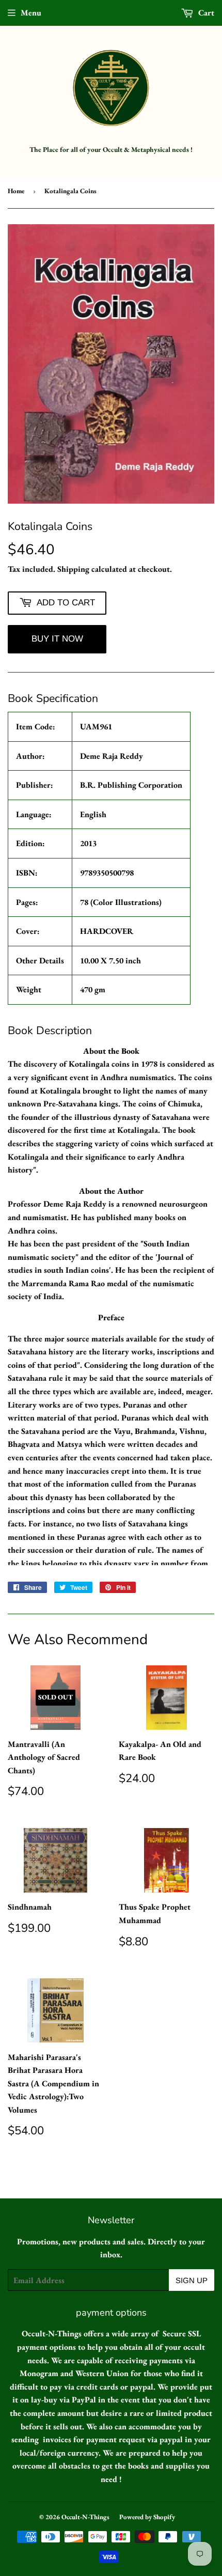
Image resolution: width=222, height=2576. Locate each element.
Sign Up (192, 2280)
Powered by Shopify (147, 2517)
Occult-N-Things (85, 2517)
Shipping (73, 569)
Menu (31, 13)
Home (16, 191)
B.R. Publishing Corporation (131, 785)
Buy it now (57, 639)
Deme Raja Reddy (112, 756)
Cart (205, 13)
